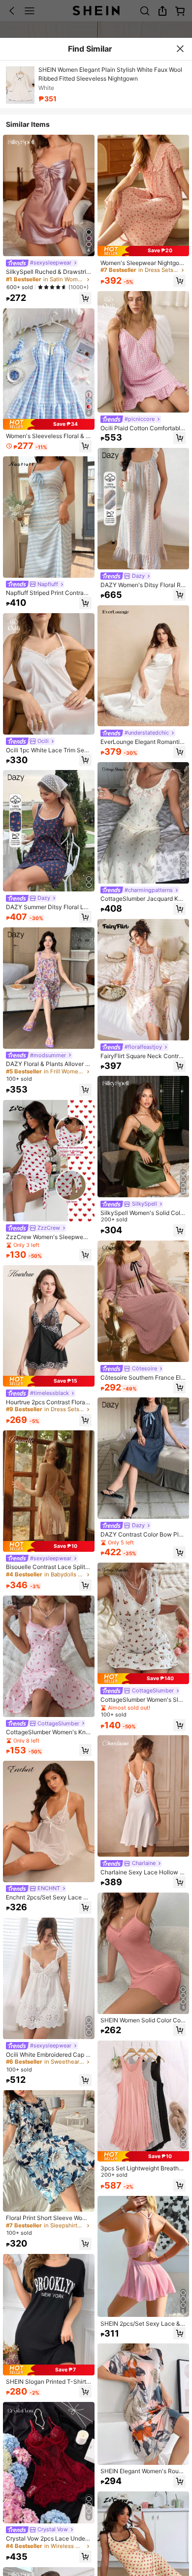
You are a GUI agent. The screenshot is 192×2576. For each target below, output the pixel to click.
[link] (42, 263)
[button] (85, 298)
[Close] (180, 49)
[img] (49, 424)
